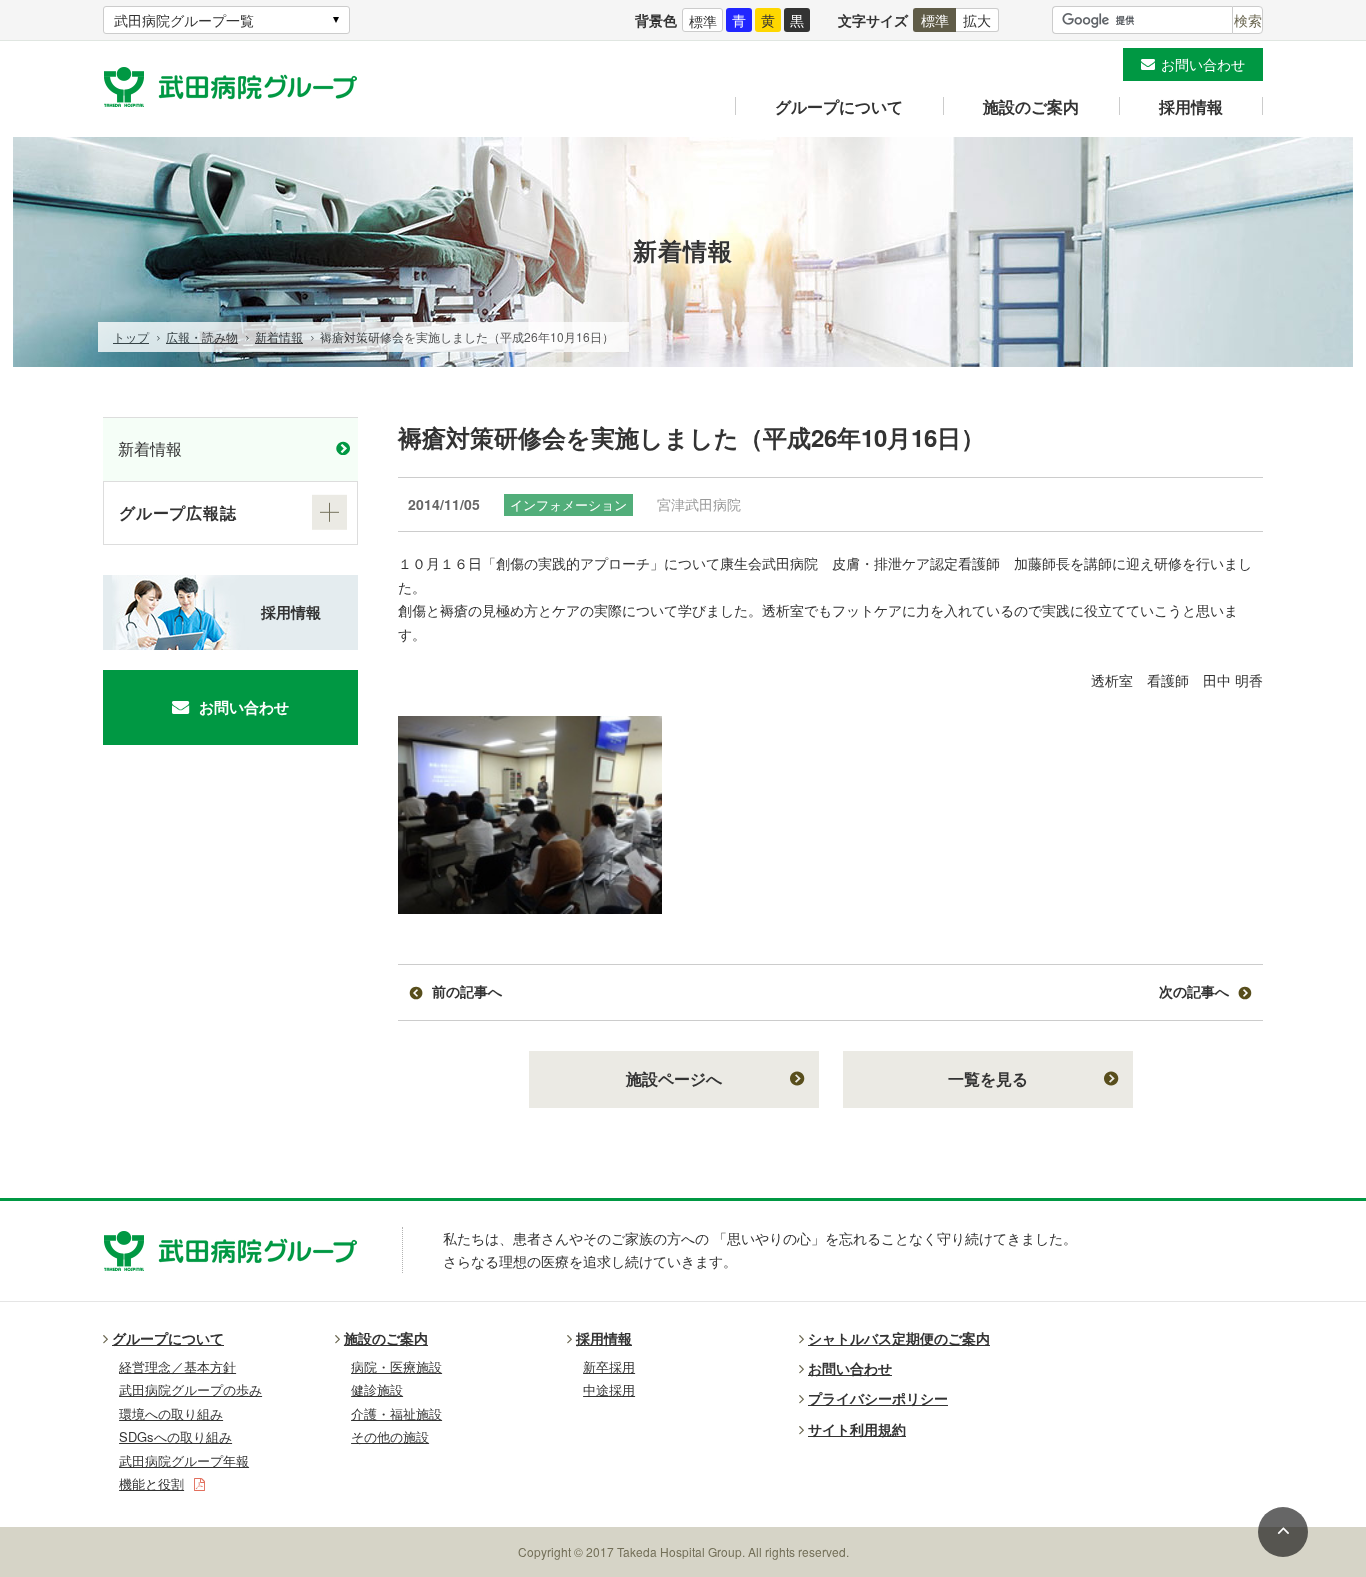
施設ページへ (674, 1078)
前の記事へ (467, 991)
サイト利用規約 (857, 1429)
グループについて (839, 106)
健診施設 (377, 1389)
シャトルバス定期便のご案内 (899, 1338)
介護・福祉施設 (396, 1413)
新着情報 (279, 336)
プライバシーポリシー (878, 1398)
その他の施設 (390, 1436)
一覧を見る (988, 1078)
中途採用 (609, 1389)
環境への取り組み (171, 1413)
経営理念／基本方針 (177, 1366)
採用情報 (1191, 106)
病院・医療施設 (396, 1366)
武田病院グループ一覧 (184, 20)
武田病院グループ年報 (184, 1460)
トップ (131, 336)
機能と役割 (151, 1483)
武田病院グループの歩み (190, 1389)
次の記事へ (1194, 991)
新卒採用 (609, 1366)
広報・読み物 (202, 336)
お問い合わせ (1203, 64)
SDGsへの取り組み (175, 1436)
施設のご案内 (1031, 106)
